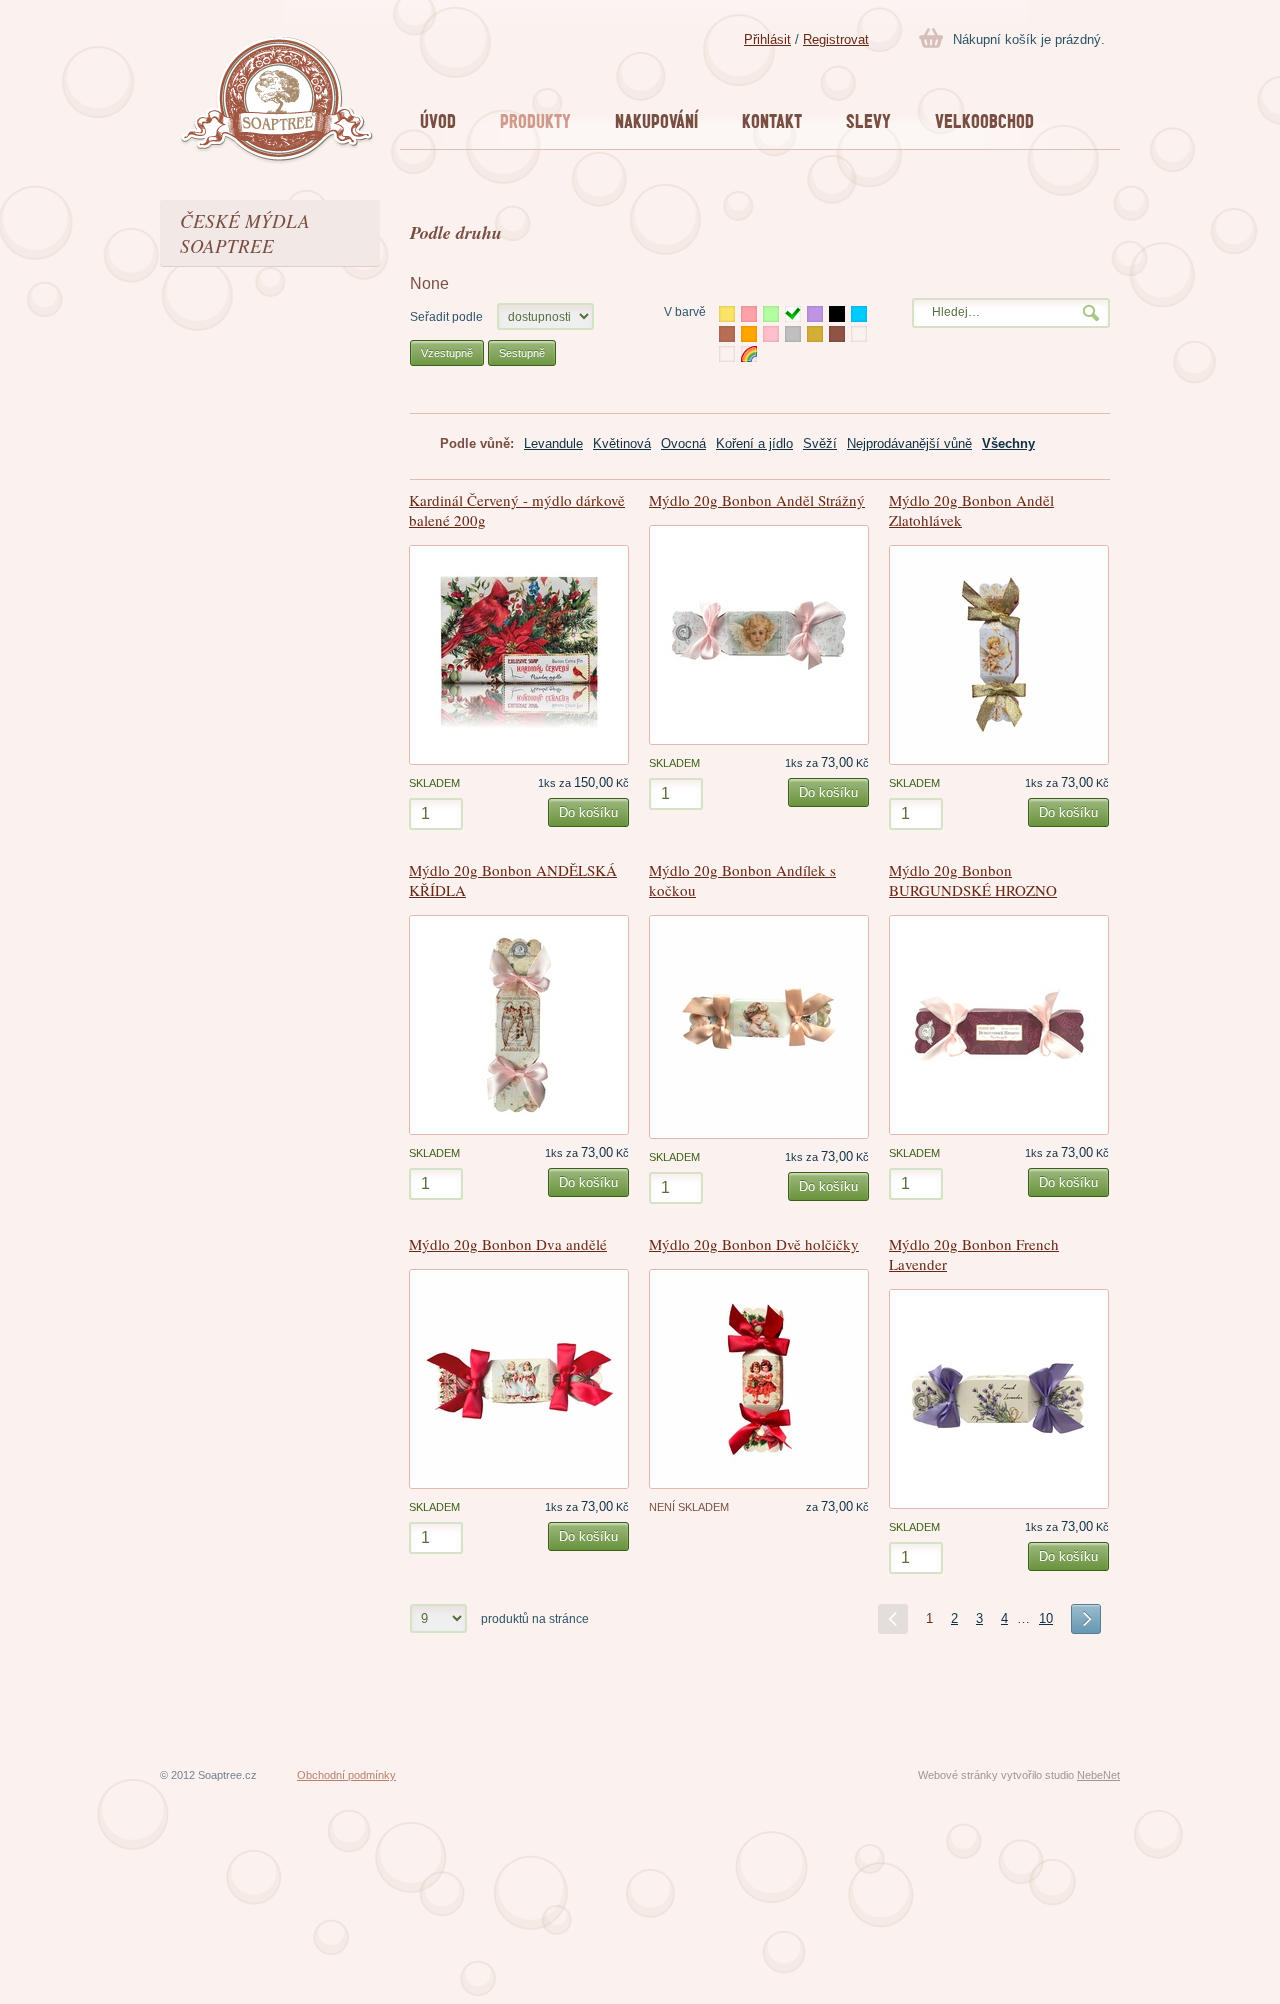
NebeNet (1098, 1775)
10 (1046, 1618)
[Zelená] (771, 314)
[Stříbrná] (793, 334)
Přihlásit (767, 39)
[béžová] (727, 354)
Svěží (820, 443)
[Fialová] (815, 314)
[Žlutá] (727, 314)
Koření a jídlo (754, 443)
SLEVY (868, 120)
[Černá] (837, 314)
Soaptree (277, 101)
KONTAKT (772, 120)
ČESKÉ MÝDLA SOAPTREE (245, 233)
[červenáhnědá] (837, 334)
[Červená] (749, 314)
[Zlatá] (815, 334)
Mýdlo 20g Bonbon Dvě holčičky (754, 1244)
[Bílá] (793, 314)
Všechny (1008, 443)
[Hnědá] (727, 334)
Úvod (438, 120)
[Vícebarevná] (749, 354)
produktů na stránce (535, 1618)
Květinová (622, 443)
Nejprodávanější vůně (909, 443)
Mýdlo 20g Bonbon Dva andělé (508, 1244)
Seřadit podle (446, 316)
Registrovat (836, 39)
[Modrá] (859, 314)
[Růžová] (771, 334)
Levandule (553, 443)
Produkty (535, 120)
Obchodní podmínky (346, 1775)
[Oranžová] (749, 334)
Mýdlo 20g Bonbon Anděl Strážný (757, 500)
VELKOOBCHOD (984, 120)
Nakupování (656, 120)
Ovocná (683, 443)
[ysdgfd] (859, 334)
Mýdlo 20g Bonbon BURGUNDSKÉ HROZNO (973, 880)
